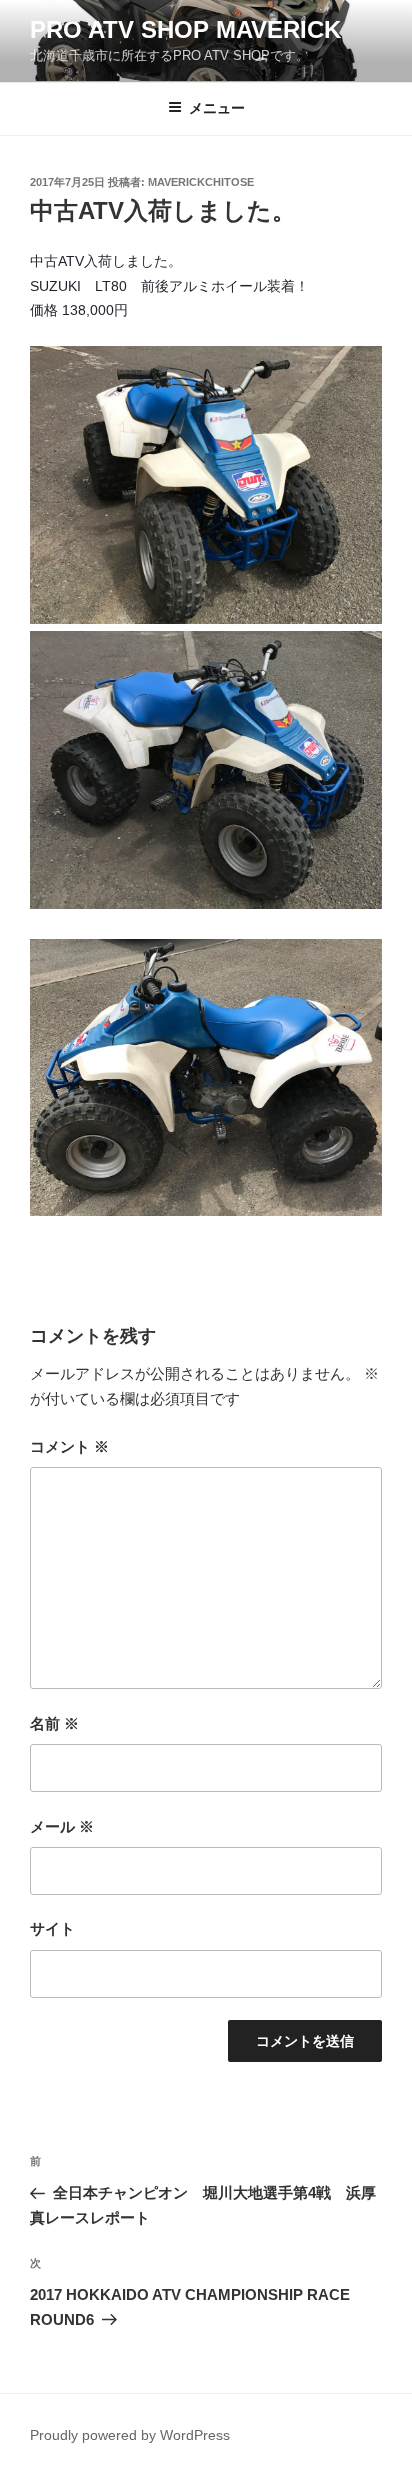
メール (62, 1826)
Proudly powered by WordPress (130, 2435)
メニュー (217, 108)
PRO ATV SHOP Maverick (185, 29)
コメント (69, 1446)
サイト (52, 1928)
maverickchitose (201, 182)
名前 (54, 1723)
